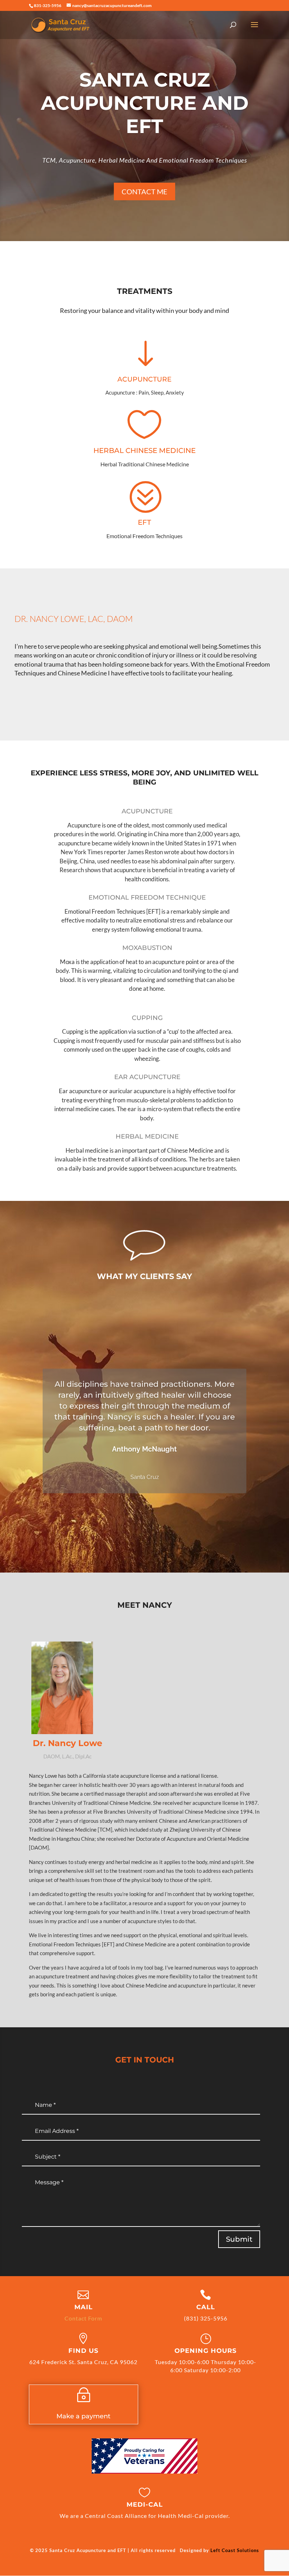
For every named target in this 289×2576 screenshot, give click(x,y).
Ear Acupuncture (147, 1077)
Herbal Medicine (147, 1136)
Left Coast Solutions (235, 2550)
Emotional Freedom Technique (147, 897)
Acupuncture (144, 379)
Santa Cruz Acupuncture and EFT (145, 103)
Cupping (147, 1018)
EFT (144, 522)
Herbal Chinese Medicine (144, 451)
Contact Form (83, 2318)
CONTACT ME (144, 191)
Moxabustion (147, 948)
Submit (239, 2239)
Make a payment (83, 2416)
